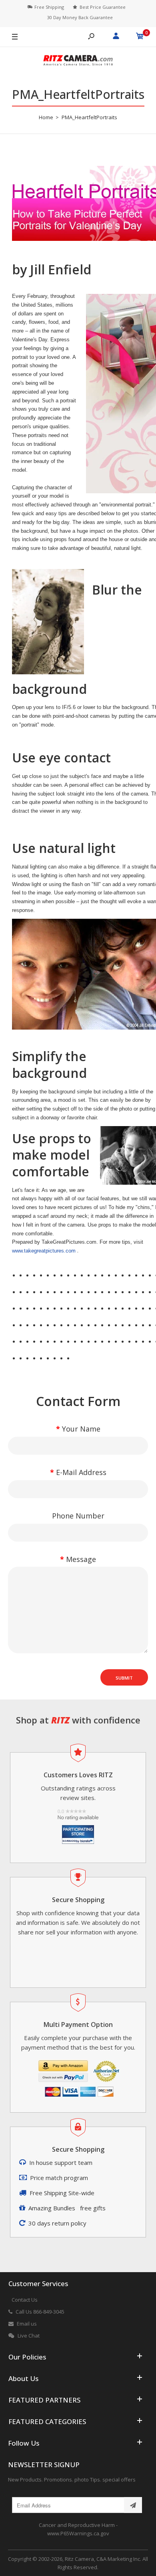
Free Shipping (49, 7)
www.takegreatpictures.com (44, 1251)
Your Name (81, 1429)
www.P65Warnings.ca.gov (78, 2533)
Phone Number (78, 1516)
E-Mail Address (81, 1472)
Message (81, 1559)
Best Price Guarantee (103, 7)
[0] (140, 37)
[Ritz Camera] (78, 62)
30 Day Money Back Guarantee (80, 17)
